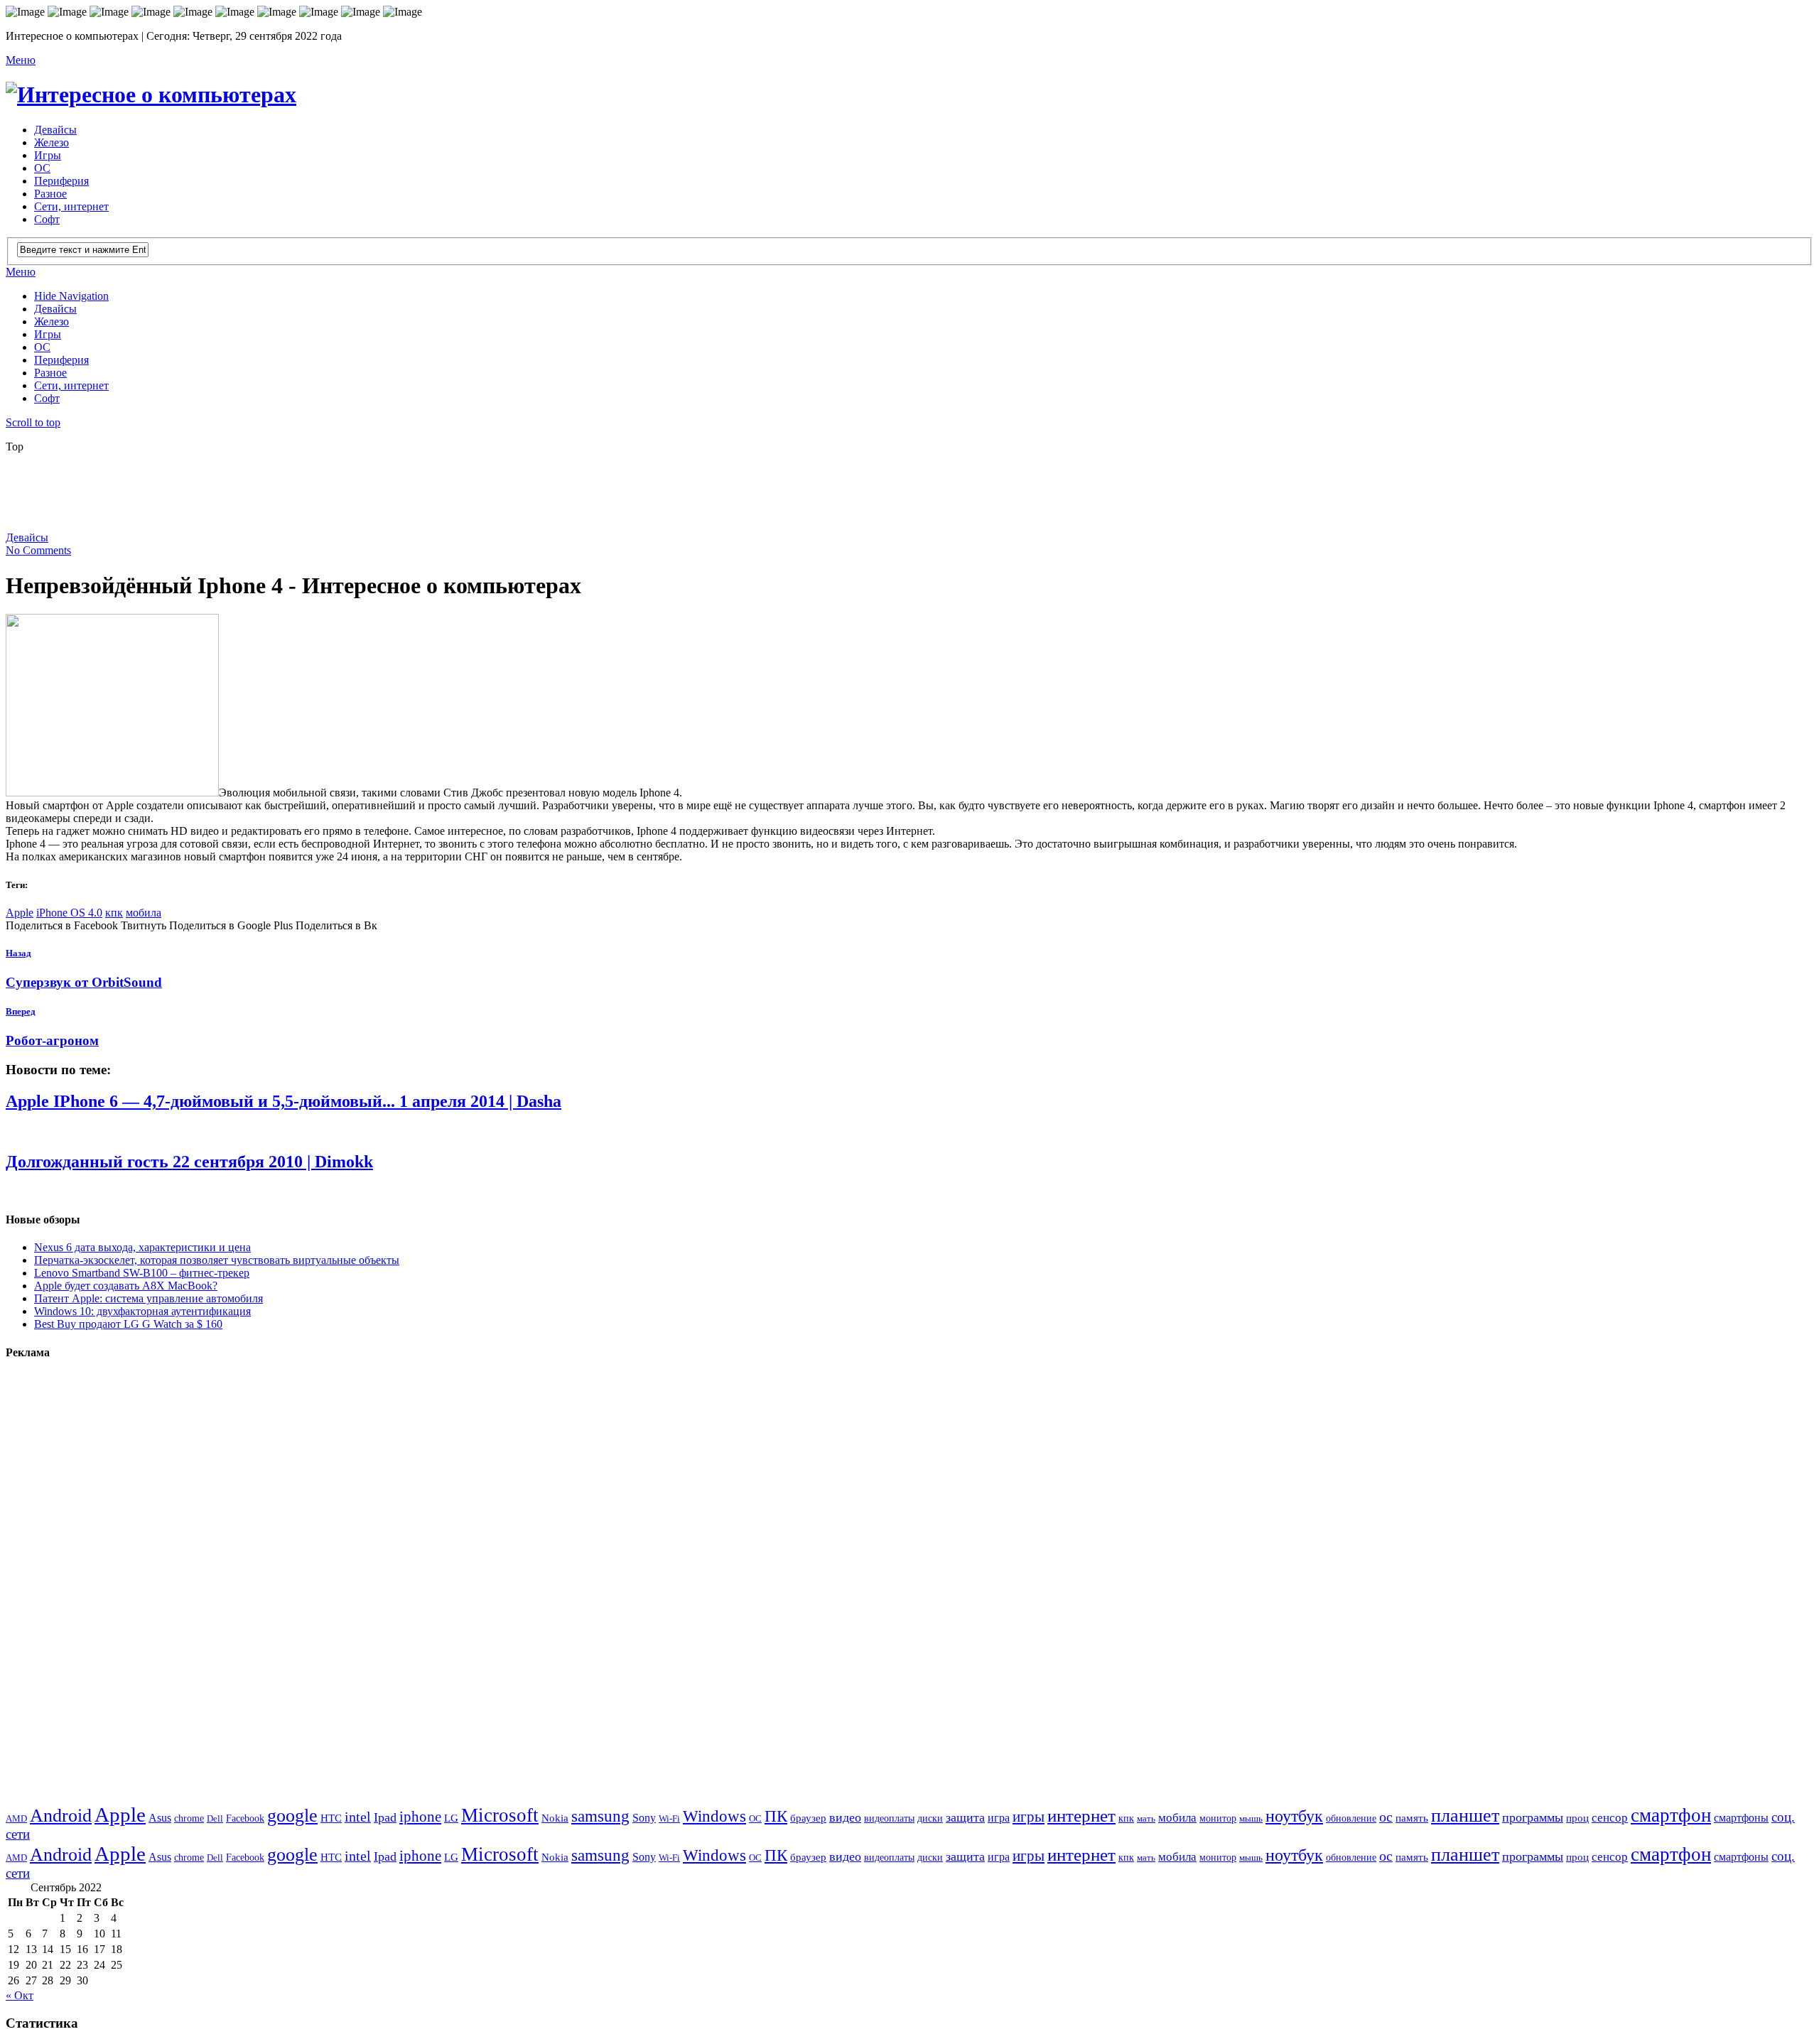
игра (999, 1818)
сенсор (1610, 1818)
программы (1533, 1817)
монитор (1218, 1818)
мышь (1251, 1818)
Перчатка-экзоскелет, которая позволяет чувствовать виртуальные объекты (217, 1260)
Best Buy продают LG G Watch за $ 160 (128, 1324)
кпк (114, 913)
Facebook (245, 1818)
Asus (160, 1818)
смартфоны (1741, 1818)
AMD (16, 1818)
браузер (808, 1818)
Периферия (61, 181)
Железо (52, 142)
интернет (1081, 1816)
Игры (48, 155)
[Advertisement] (350, 497)
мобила (144, 913)
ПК (776, 1816)
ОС (42, 168)
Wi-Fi (669, 1818)
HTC (331, 1818)
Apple (20, 913)
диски (930, 1818)
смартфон (1671, 1815)
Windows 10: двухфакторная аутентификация (142, 1311)
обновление (1351, 1818)
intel (358, 1817)
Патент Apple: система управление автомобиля (149, 1298)
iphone (420, 1817)
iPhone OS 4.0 (69, 913)
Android (61, 1816)
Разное (50, 194)
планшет (1465, 1816)
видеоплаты (889, 1818)
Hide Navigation (71, 296)
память (1412, 1818)
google (292, 1816)
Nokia (555, 1818)
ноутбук (1294, 1816)
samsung (600, 1816)
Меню (21, 60)
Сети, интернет (71, 206)
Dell (215, 1818)
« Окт (20, 1995)
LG (451, 1818)
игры (1029, 1817)
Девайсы (55, 130)
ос (1386, 1817)
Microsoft (500, 1815)
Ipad (385, 1817)
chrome (189, 1818)
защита (965, 1817)
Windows (714, 1816)
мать (1146, 1818)
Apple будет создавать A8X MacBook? (126, 1286)
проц (1577, 1818)
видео (845, 1817)
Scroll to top (33, 422)
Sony (644, 1818)
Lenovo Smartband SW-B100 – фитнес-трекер (142, 1273)
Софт (47, 219)
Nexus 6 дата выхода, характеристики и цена (142, 1247)
